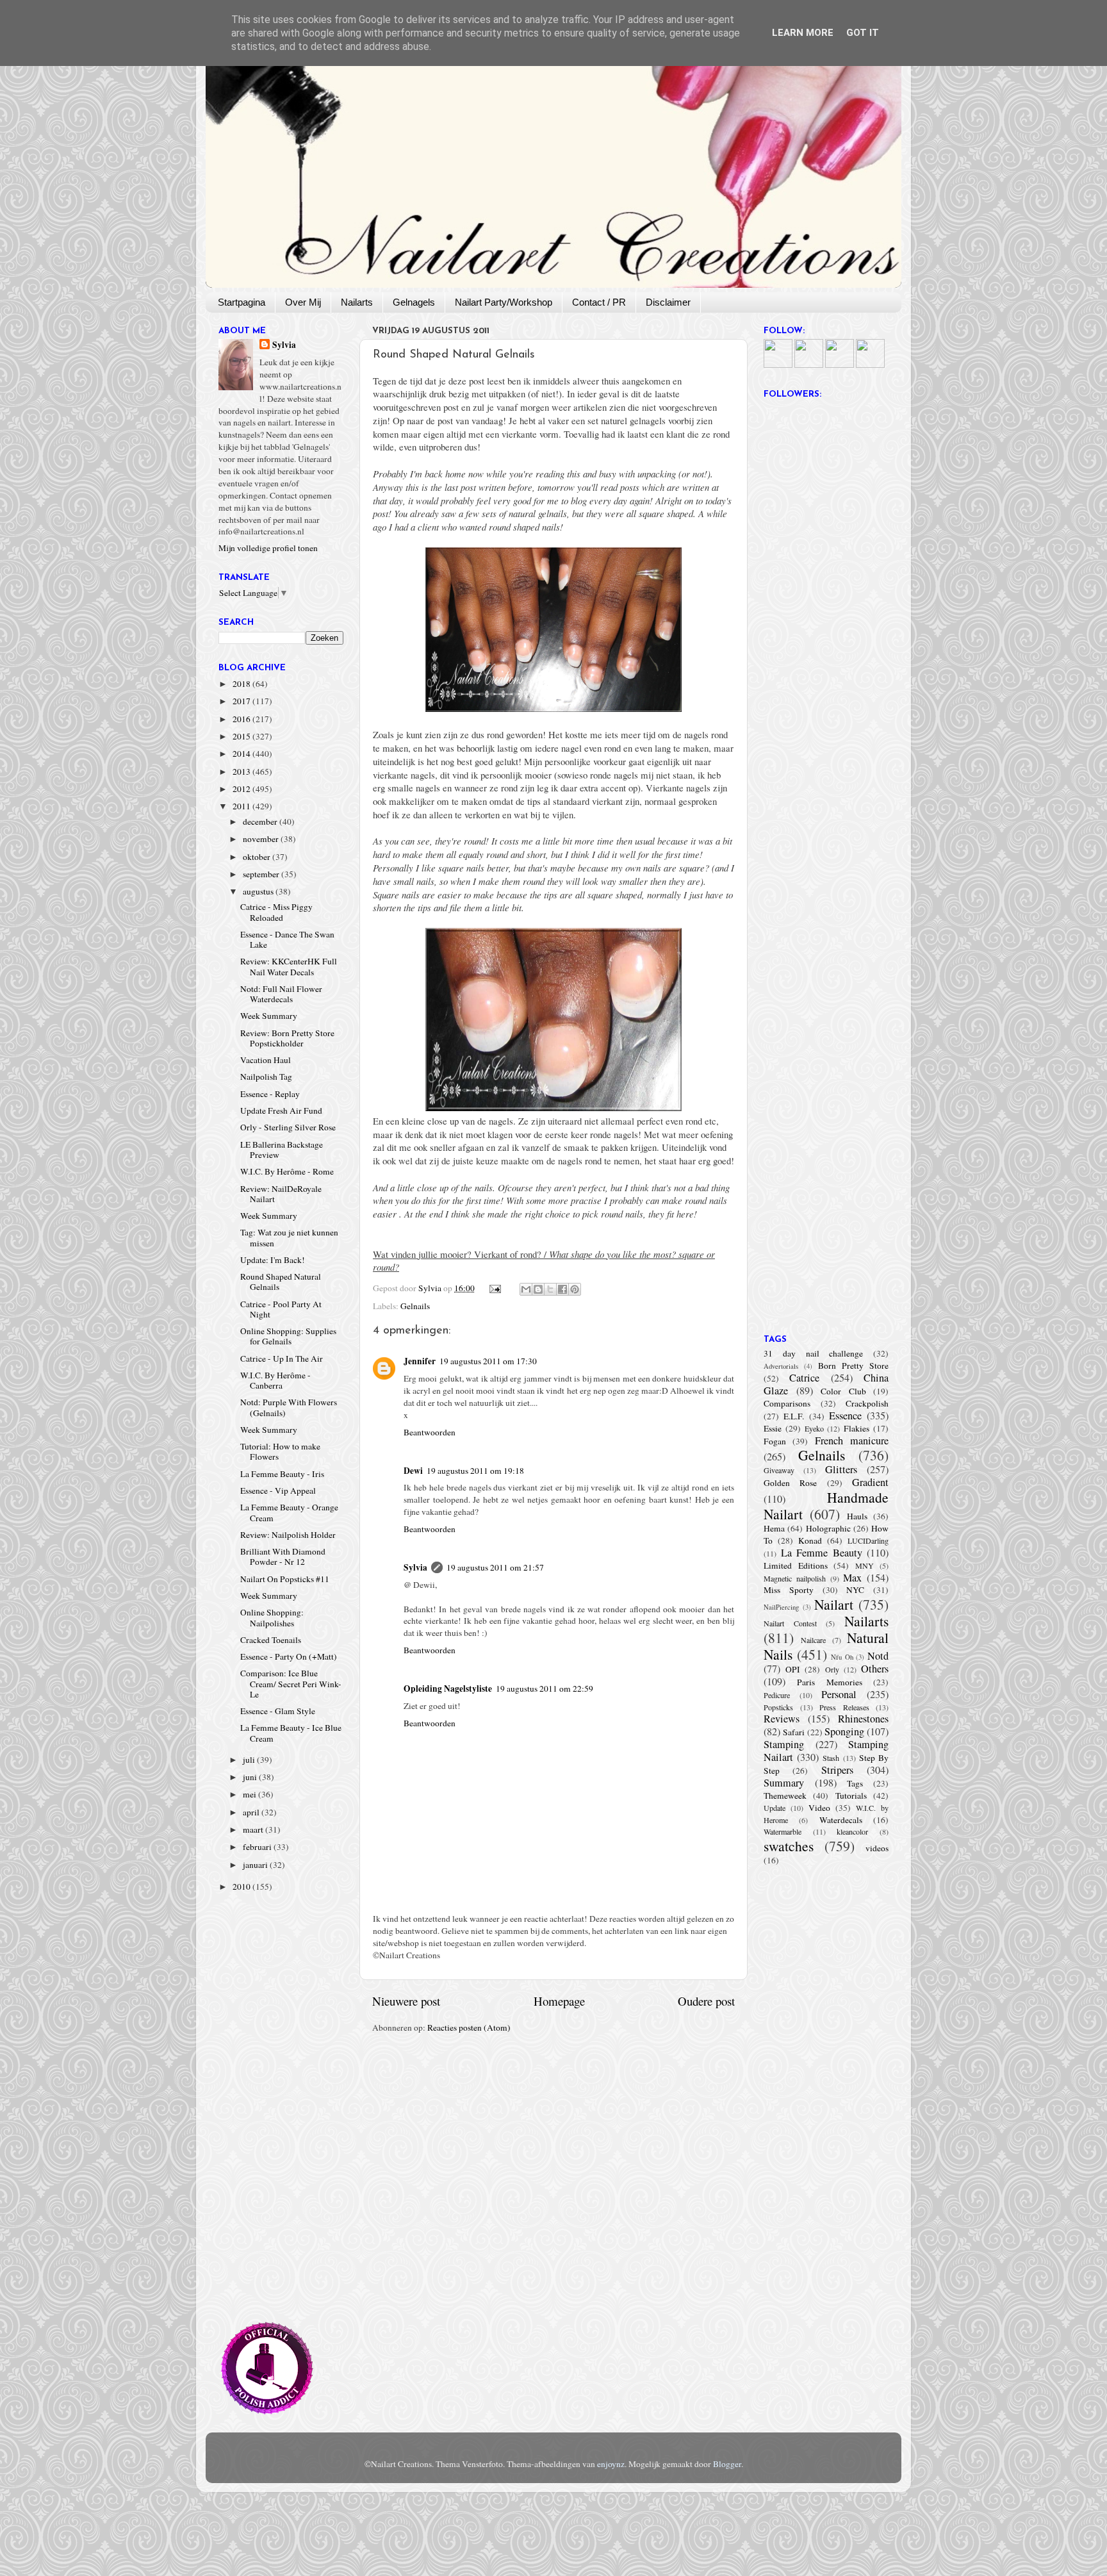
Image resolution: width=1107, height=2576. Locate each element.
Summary (784, 1783)
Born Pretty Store (853, 1366)
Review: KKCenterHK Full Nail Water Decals (289, 966)
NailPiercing (781, 1607)
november (262, 839)
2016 (242, 719)
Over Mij (303, 302)
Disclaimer (668, 302)
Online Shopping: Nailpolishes (272, 1617)
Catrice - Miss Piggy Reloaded (276, 912)
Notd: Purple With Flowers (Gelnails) (289, 1407)
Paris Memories (829, 1682)
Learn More (803, 33)
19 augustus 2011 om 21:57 (495, 1567)
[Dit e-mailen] (526, 1289)
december (261, 822)
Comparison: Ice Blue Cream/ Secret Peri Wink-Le (291, 1683)
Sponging (844, 1731)
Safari (794, 1732)
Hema (774, 1528)
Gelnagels (414, 302)
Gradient (870, 1482)
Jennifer (420, 1361)
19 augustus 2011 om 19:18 (475, 1471)
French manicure (852, 1441)
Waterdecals (841, 1820)
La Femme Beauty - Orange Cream (289, 1512)
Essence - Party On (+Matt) (289, 1656)
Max (852, 1578)
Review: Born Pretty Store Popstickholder (287, 1038)
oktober (258, 857)
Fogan (775, 1441)
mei (250, 1794)
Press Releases (844, 1707)
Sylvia (415, 1567)
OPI (793, 1669)
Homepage (559, 2001)
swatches (789, 1846)
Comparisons (787, 1403)
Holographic (828, 1528)
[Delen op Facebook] (562, 1289)
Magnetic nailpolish (795, 1578)
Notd (878, 1656)
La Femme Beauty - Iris (282, 1474)
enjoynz (611, 2464)
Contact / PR (599, 302)
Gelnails (415, 1306)
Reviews (782, 1719)
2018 (242, 684)
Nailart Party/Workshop (504, 302)
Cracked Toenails (271, 1640)
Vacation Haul (266, 1060)
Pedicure (777, 1695)
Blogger (727, 2464)
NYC (855, 1590)
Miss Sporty (789, 1590)
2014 (242, 754)
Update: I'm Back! (273, 1260)
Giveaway (779, 1470)
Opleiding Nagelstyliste (448, 1688)
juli (250, 1760)
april (252, 1812)
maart (254, 1829)
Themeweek (785, 1796)
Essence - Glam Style (278, 1711)
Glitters (841, 1469)
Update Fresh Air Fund (281, 1110)
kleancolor (852, 1831)
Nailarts (357, 302)
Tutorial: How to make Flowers (280, 1451)
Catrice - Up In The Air (282, 1358)
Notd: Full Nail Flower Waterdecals (281, 994)
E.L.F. (794, 1416)
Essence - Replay (270, 1094)
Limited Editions (796, 1565)
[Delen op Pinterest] (575, 1289)
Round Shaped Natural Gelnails (281, 1282)
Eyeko (814, 1428)
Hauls (857, 1516)
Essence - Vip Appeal (278, 1490)
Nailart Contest (790, 1623)
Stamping (784, 1744)
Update (775, 1808)
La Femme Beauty (822, 1553)
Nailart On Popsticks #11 (285, 1579)
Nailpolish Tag (266, 1077)
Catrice (804, 1378)
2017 (242, 701)
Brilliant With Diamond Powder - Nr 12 (283, 1556)
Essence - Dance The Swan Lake (287, 939)
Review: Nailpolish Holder (288, 1535)
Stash (831, 1758)
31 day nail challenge (813, 1353)
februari (258, 1847)
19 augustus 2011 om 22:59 (545, 1688)
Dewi (413, 1471)
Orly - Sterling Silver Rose (288, 1127)
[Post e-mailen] (495, 1288)
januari (256, 1865)
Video (819, 1808)
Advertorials (781, 1366)
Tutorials (851, 1796)
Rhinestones (863, 1719)
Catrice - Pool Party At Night (281, 1309)
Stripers (837, 1770)
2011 (242, 806)
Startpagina (242, 302)
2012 (242, 789)
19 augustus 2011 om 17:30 (488, 1361)
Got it (863, 33)
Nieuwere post (406, 2001)
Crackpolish (867, 1403)
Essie (773, 1428)
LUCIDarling (868, 1540)
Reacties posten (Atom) (469, 2027)
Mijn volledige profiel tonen (268, 548)
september (262, 874)
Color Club (843, 1391)
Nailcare (813, 1640)
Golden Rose (790, 1483)
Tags (855, 1783)
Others (875, 1669)
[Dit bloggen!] (538, 1289)
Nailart (834, 1604)
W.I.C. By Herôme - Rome (287, 1171)
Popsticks (778, 1707)
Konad (810, 1540)
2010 (242, 1887)
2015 (242, 736)
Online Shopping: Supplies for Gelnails (288, 1336)
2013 (242, 772)
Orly (832, 1669)
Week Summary (269, 1016)
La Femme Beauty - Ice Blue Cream (291, 1733)
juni (251, 1777)
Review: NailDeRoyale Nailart (281, 1194)
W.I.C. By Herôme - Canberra (275, 1380)
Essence (845, 1416)
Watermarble (783, 1831)
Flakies (857, 1428)
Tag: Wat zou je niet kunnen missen (289, 1237)
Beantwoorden (430, 1432)
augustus (259, 891)
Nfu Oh (842, 1657)
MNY (865, 1565)
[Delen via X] (550, 1289)
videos (877, 1848)
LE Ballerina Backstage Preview (282, 1150)
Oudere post (706, 2001)
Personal (839, 1694)
